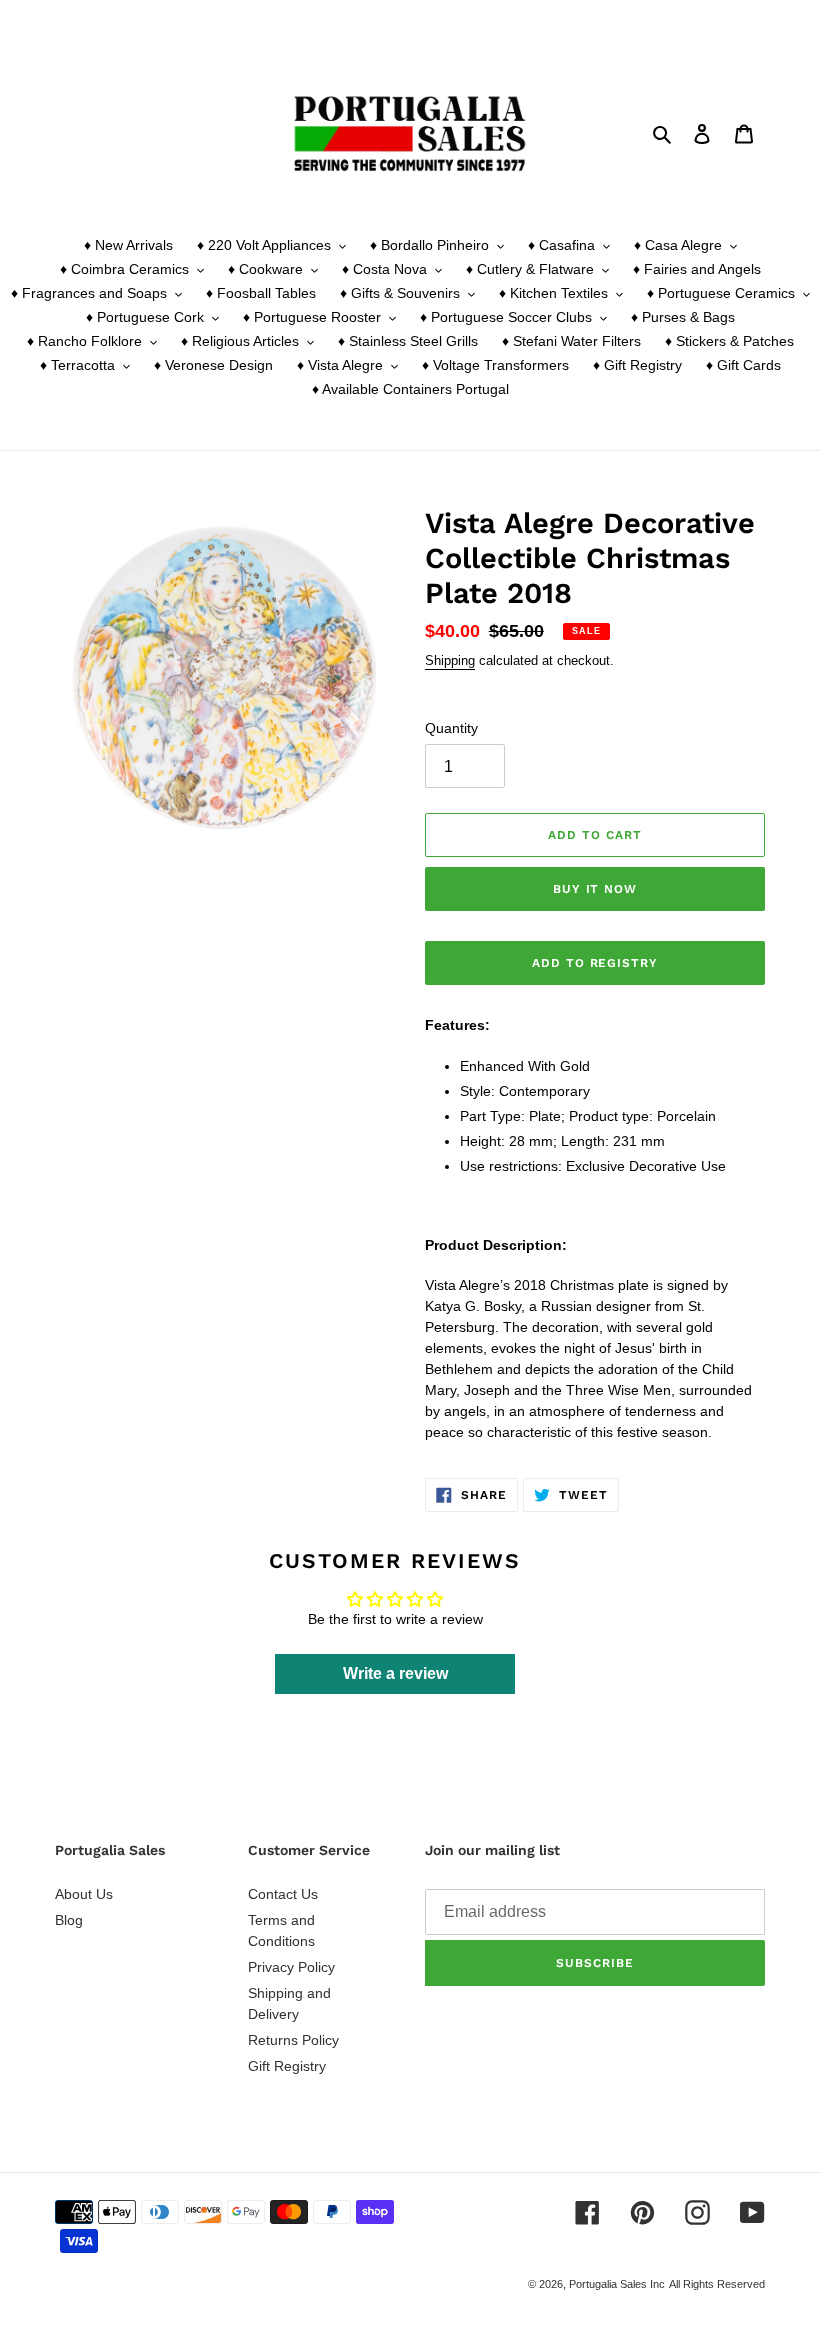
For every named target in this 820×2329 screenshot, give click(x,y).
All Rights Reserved (717, 2284)
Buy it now (595, 889)
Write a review (395, 1673)
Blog (69, 1920)
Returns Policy (293, 2040)
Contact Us (283, 1894)
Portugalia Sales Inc (617, 2284)
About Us (84, 1894)
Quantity (451, 728)
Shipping (450, 660)
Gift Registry (287, 2066)
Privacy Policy (291, 1967)
